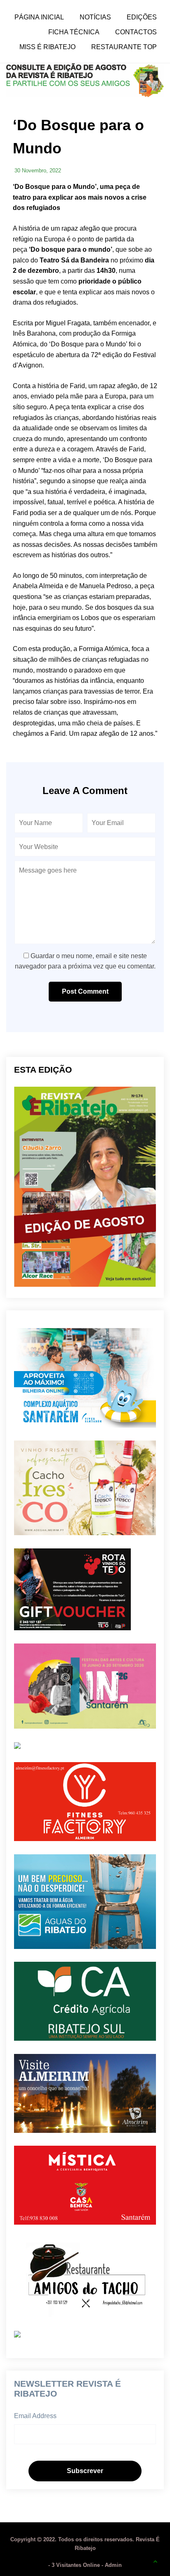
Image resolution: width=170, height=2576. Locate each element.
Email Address (35, 2416)
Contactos (136, 32)
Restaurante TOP (124, 47)
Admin (113, 2565)
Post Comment (85, 991)
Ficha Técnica (74, 32)
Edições (142, 17)
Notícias (95, 17)
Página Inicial (39, 17)
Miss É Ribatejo (47, 47)
